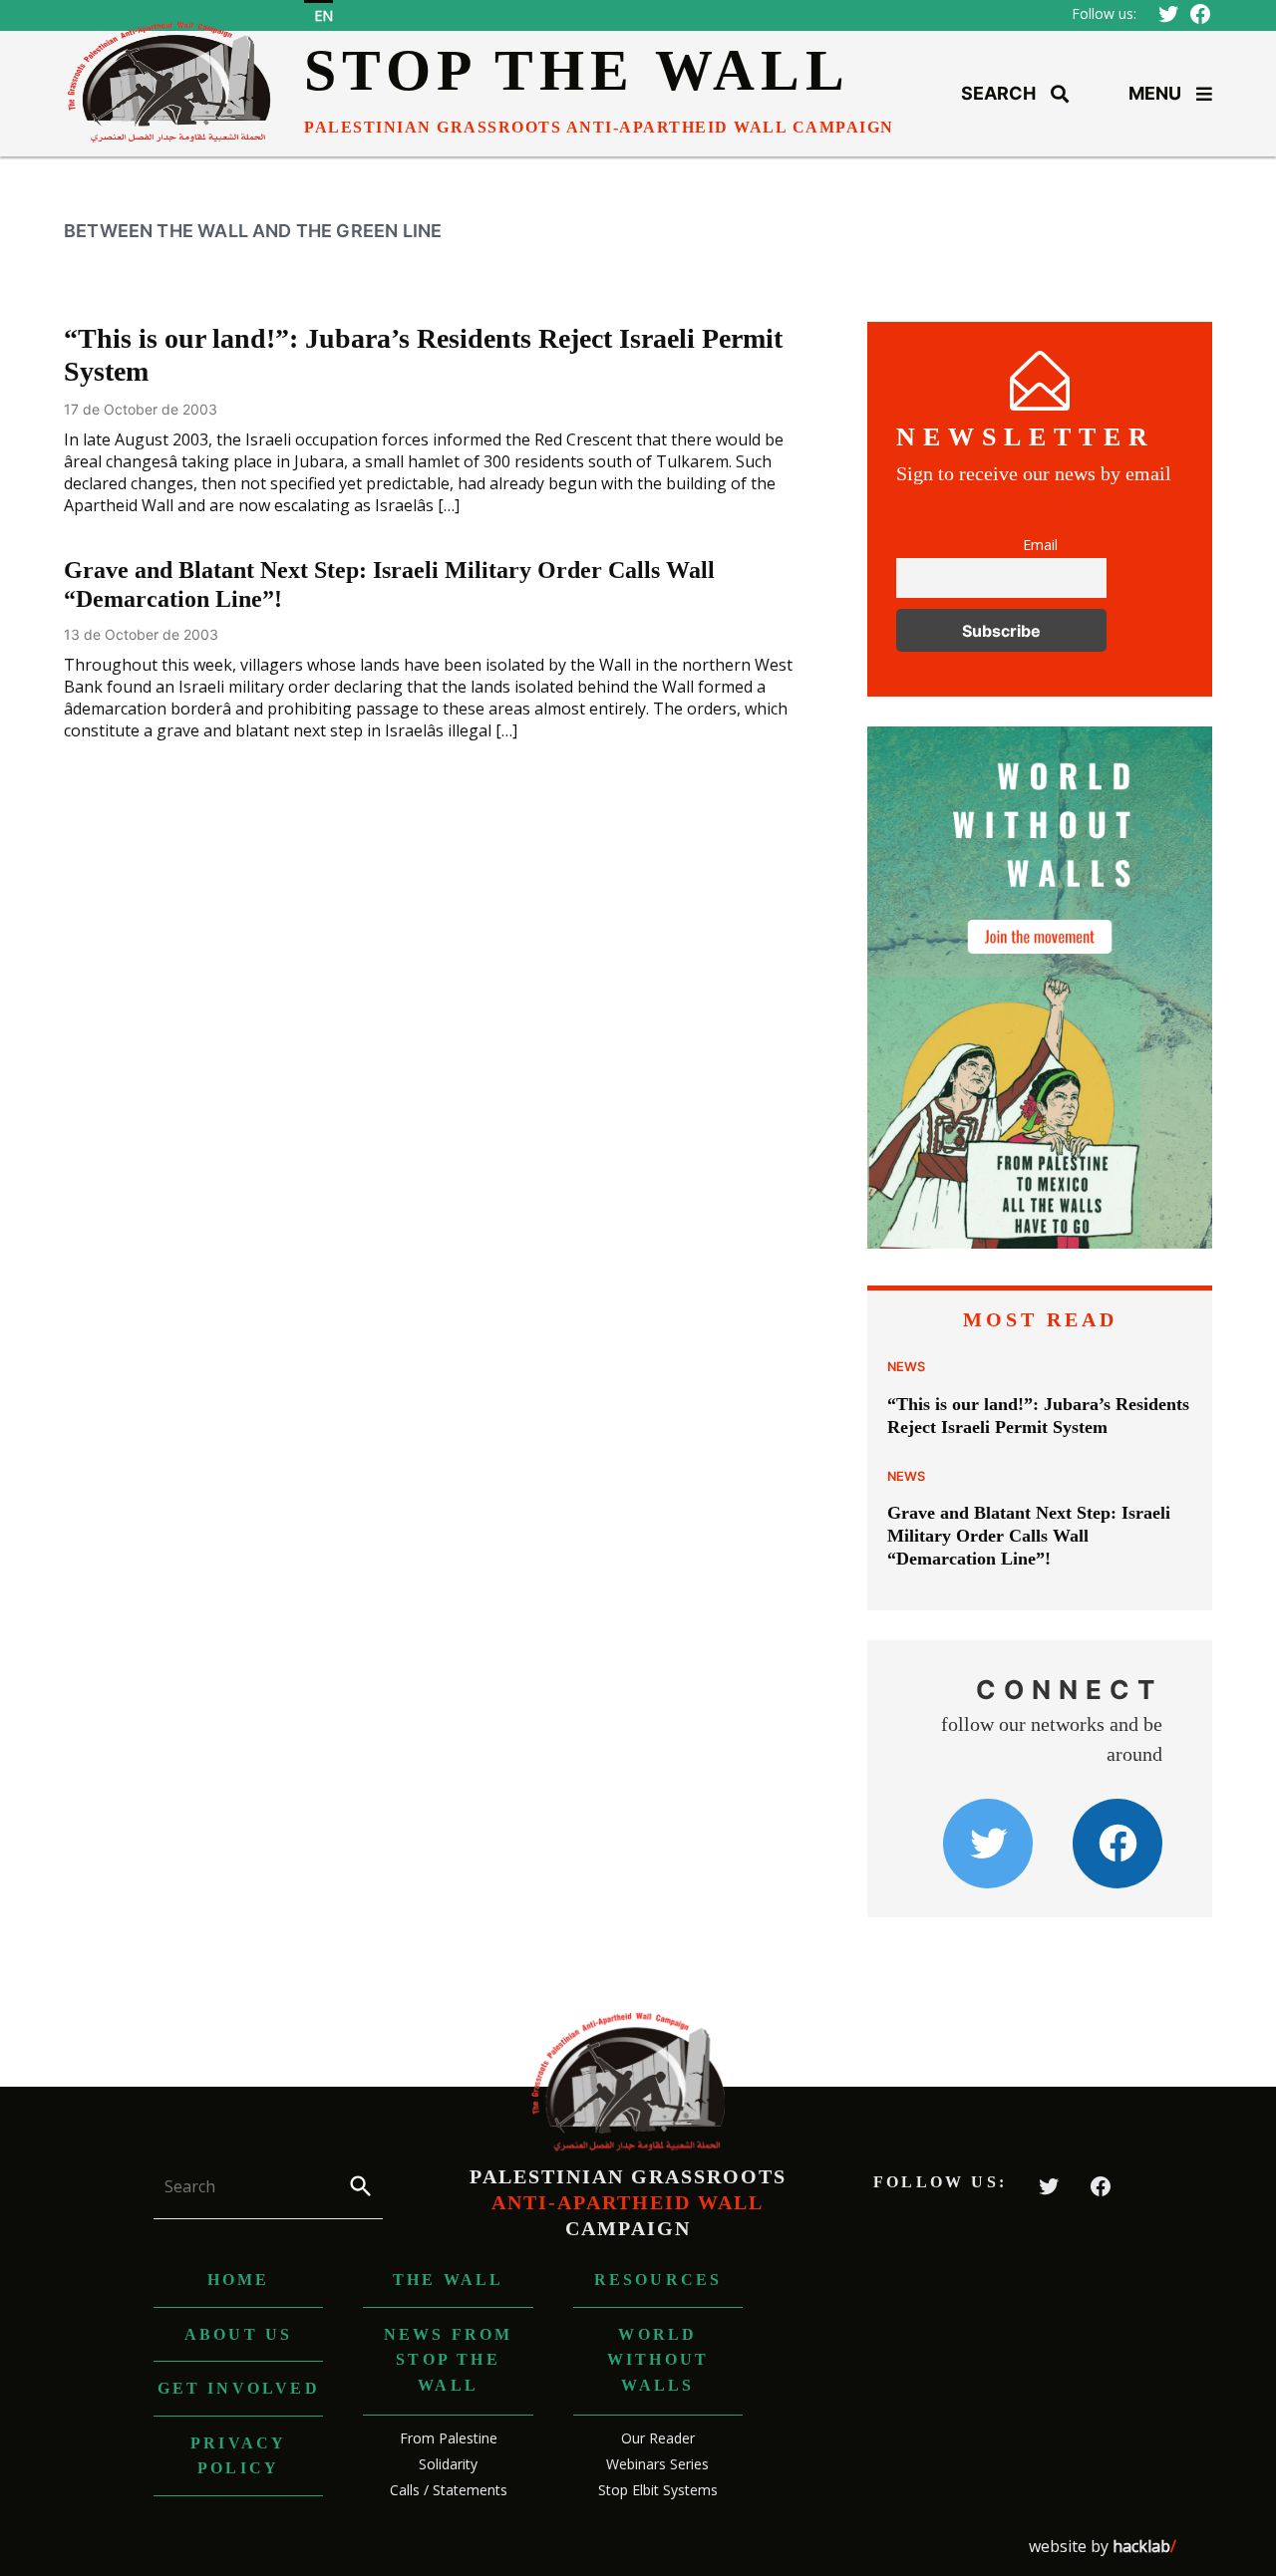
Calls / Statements (449, 2490)
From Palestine (449, 2438)
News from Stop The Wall (449, 2360)
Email (1040, 545)
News (906, 1367)
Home (239, 2280)
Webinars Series (657, 2464)
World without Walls (658, 2360)
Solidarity (448, 2464)
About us (239, 2334)
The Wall (449, 2280)
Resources (658, 2280)
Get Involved (239, 2388)
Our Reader (658, 2438)
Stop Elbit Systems (658, 2490)
